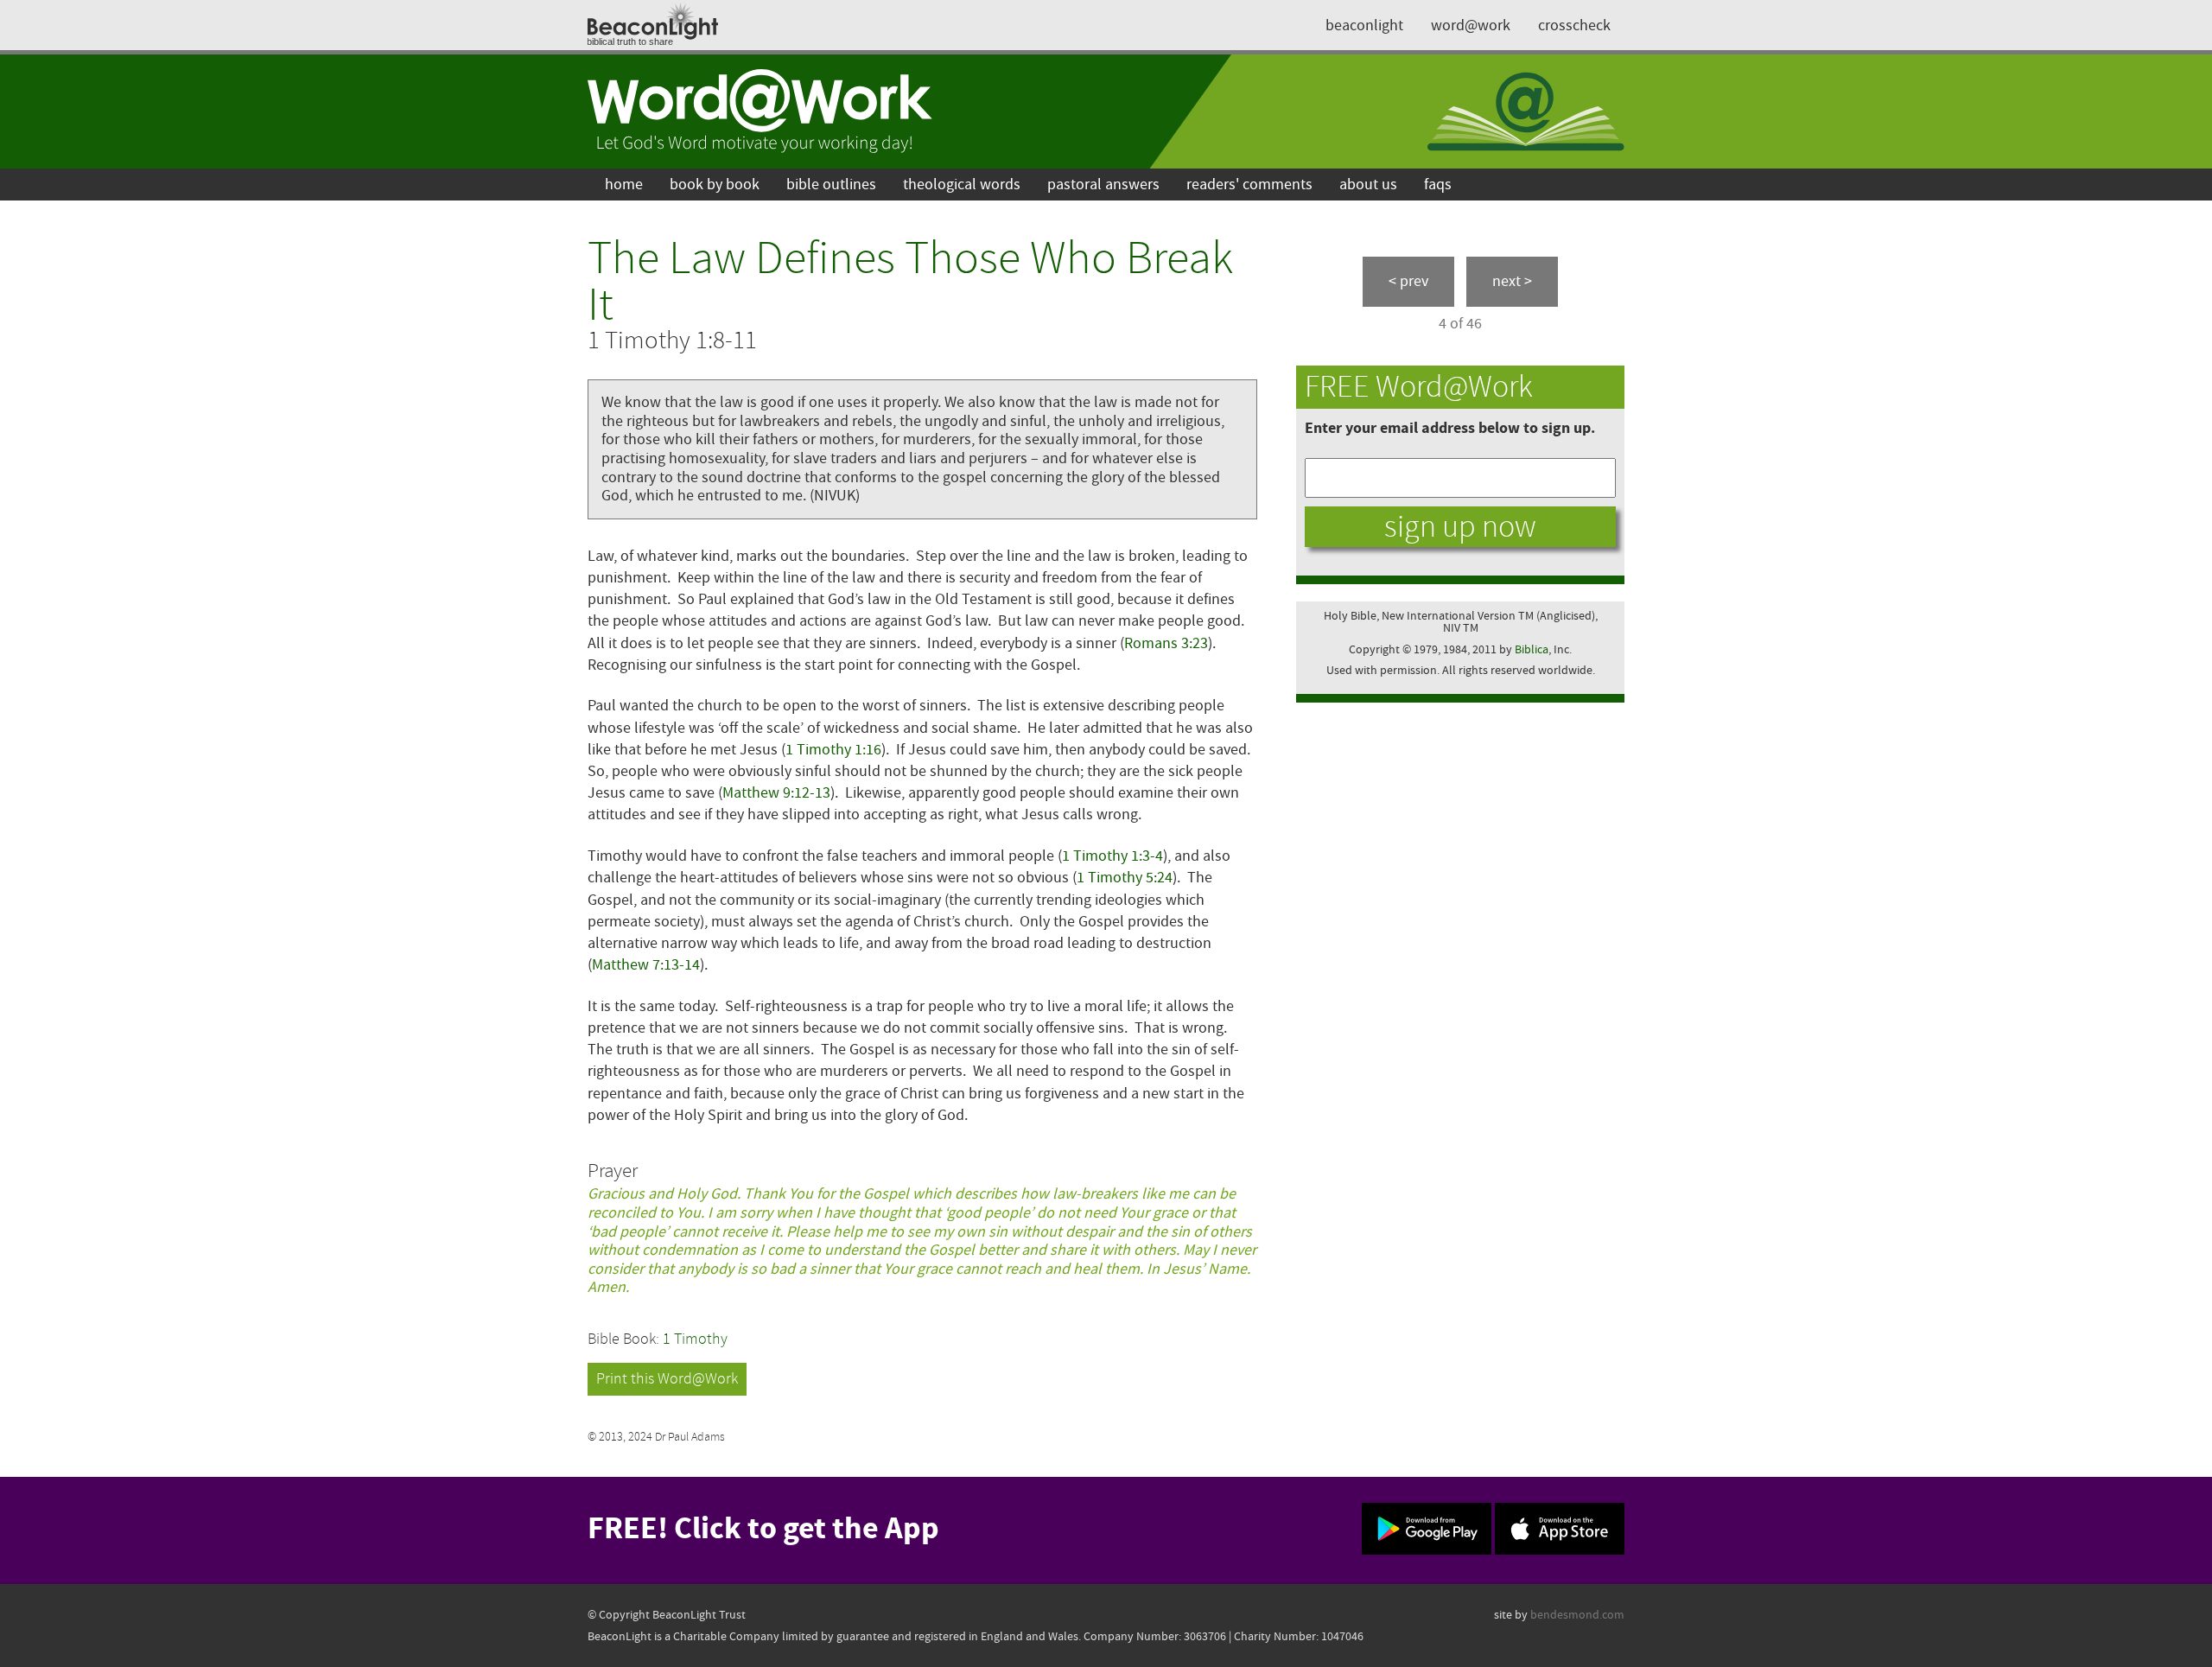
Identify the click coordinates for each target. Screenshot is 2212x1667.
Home (624, 185)
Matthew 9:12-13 (776, 793)
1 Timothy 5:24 (1125, 878)
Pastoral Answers (1103, 185)
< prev (1408, 281)
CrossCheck (1574, 25)
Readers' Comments (1249, 185)
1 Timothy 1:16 (833, 750)
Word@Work (1471, 25)
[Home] (760, 111)
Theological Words (962, 185)
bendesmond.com (1577, 1615)
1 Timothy (695, 1339)
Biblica (1532, 649)
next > (1512, 281)
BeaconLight (1364, 25)
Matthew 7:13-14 (646, 965)
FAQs (1438, 185)
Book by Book (715, 185)
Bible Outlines (831, 185)
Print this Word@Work (667, 1379)
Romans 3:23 (1166, 643)
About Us (1368, 185)
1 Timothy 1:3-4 (1112, 856)
